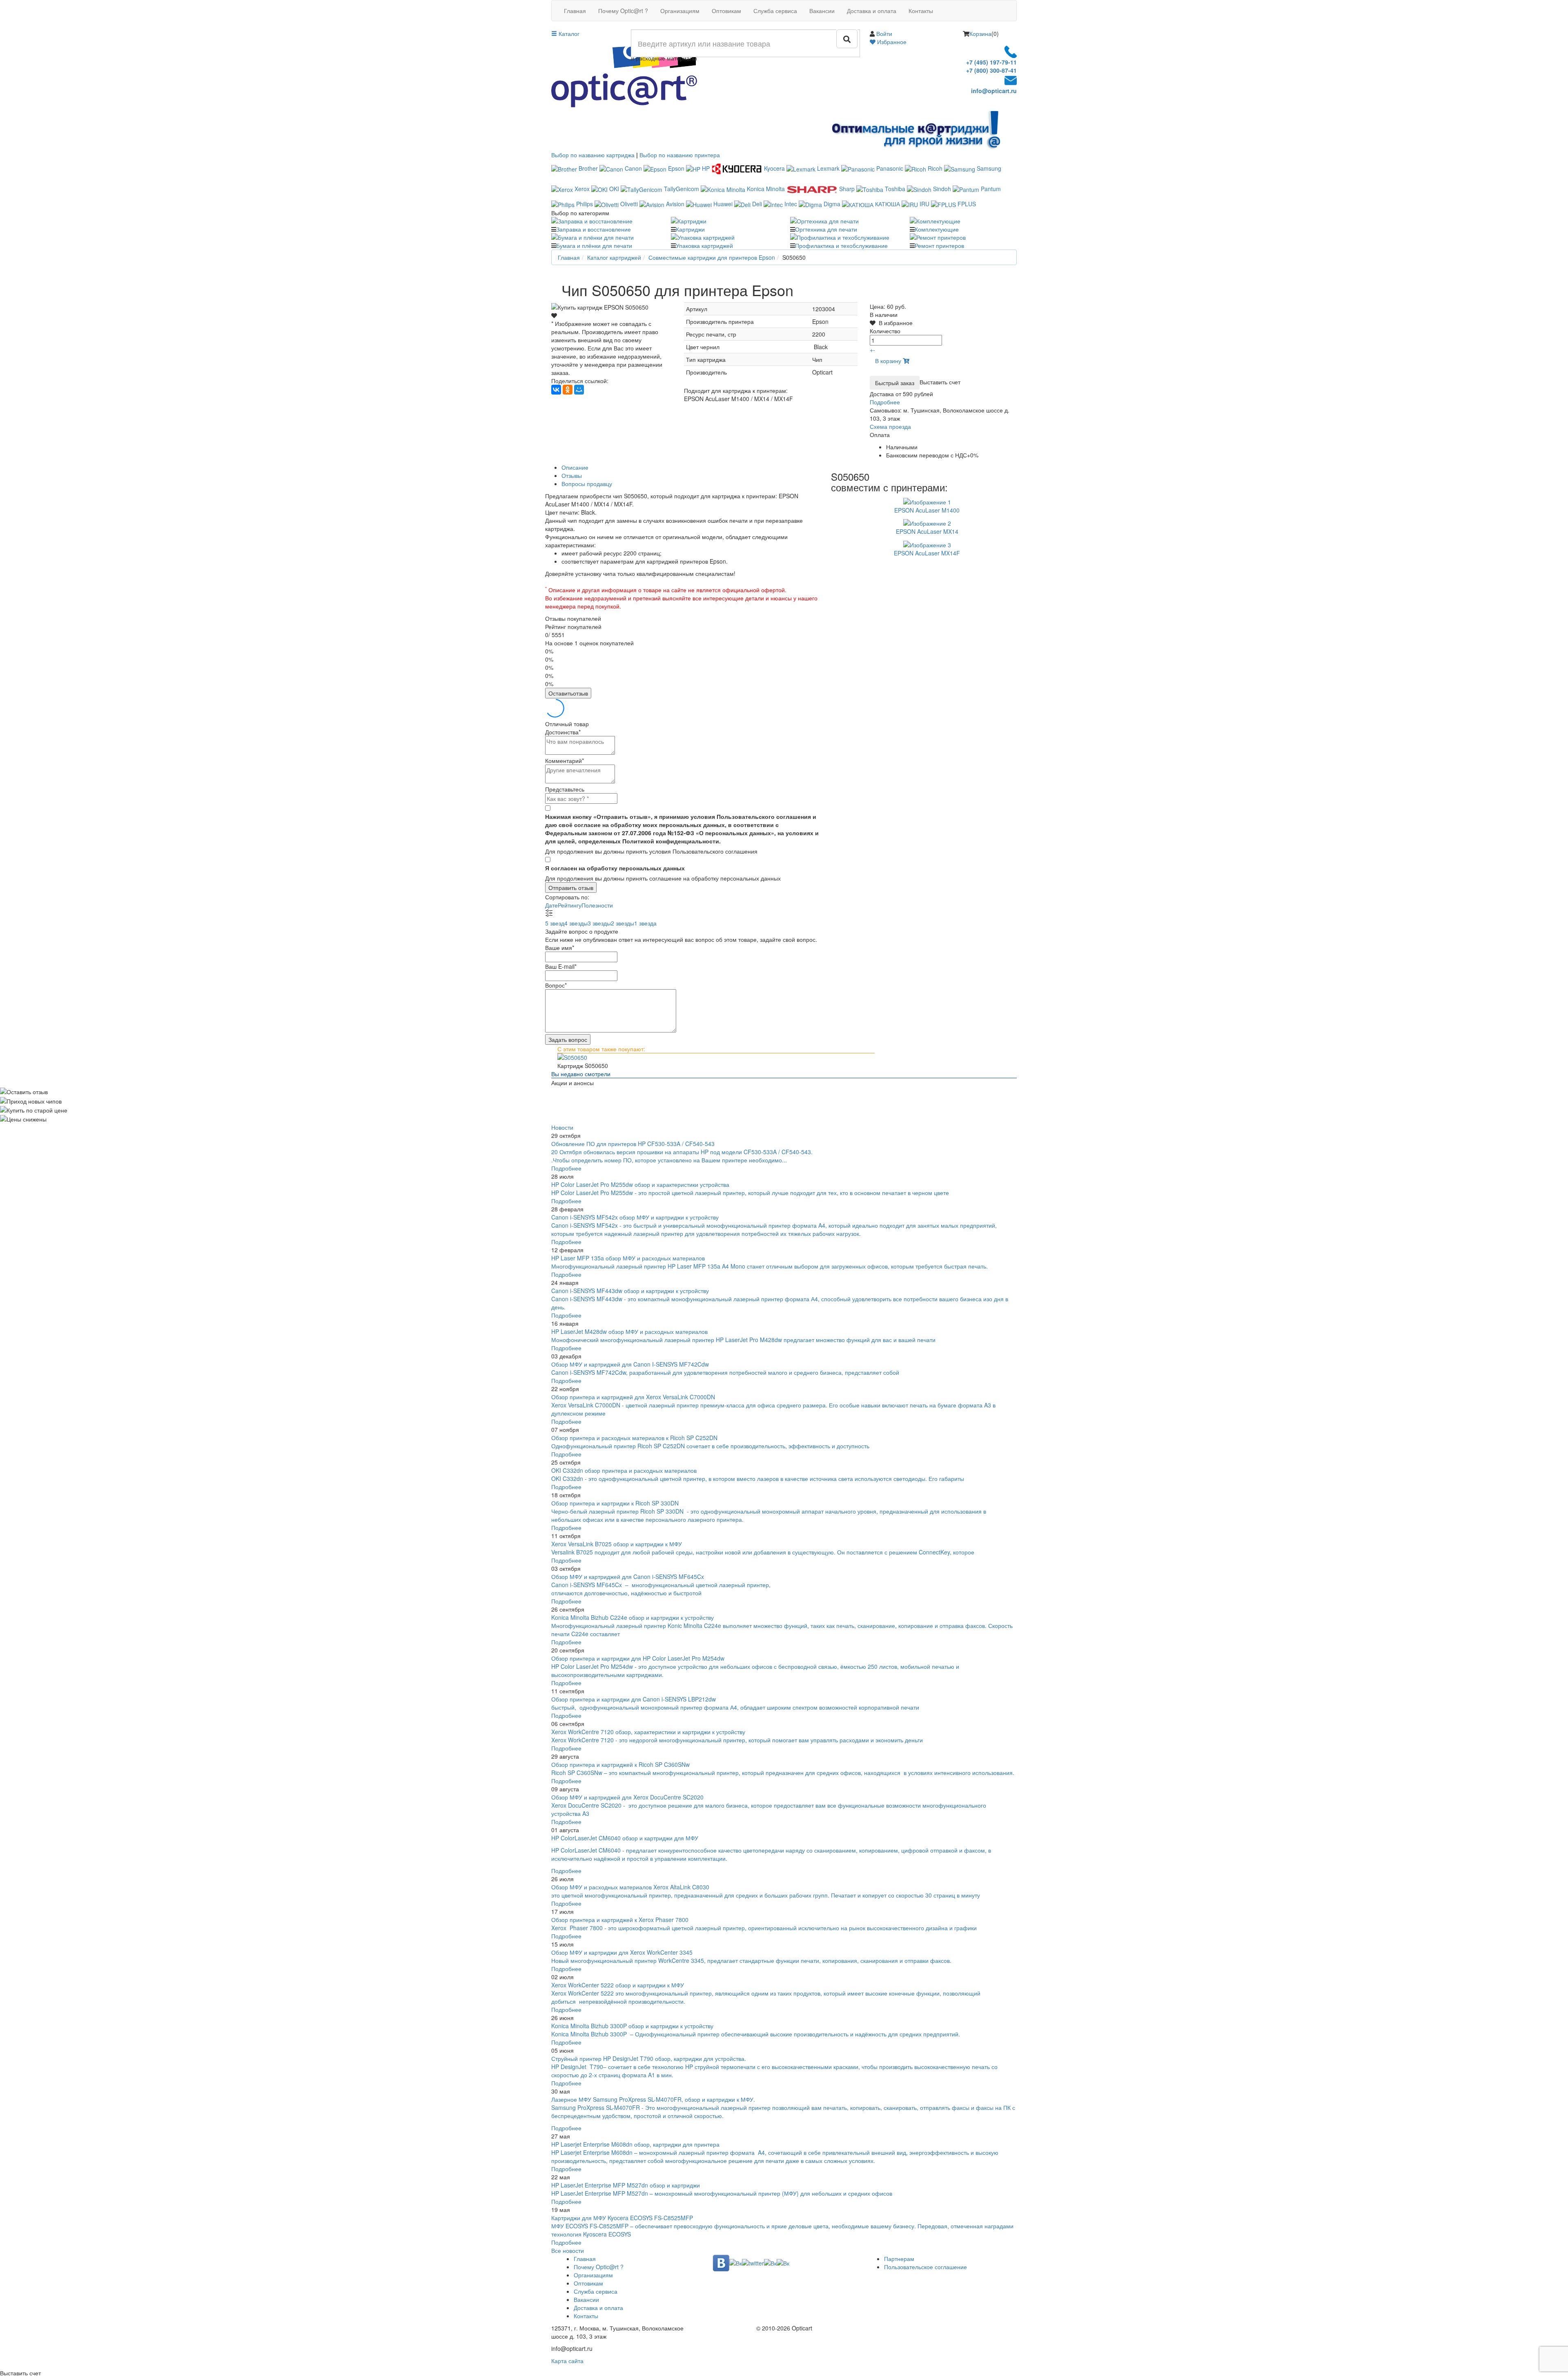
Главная (575, 11)
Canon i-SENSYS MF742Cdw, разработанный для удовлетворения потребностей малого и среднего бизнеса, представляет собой (726, 1372)
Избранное (891, 42)
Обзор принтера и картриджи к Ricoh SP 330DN (615, 1503)
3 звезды (599, 923)
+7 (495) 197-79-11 (991, 62)
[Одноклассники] (568, 390)
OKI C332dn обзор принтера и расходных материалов (624, 1470)
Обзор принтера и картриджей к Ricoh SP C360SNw (620, 1764)
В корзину (889, 361)
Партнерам (899, 2259)
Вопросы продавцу (587, 484)
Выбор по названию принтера (680, 155)
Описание (575, 467)
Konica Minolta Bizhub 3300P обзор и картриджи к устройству (632, 2026)
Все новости (568, 2250)
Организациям (680, 11)
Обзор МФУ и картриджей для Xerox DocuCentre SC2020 (627, 1797)
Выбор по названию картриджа (593, 155)
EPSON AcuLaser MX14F (927, 553)
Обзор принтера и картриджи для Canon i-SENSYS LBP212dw (634, 1699)
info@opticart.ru (994, 91)
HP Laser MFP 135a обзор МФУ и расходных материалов (628, 1258)
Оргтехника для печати (826, 229)
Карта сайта (567, 2361)
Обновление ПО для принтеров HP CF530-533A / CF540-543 (633, 1144)
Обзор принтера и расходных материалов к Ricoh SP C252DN (634, 1438)
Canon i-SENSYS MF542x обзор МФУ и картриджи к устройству (635, 1217)
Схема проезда (890, 426)
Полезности (597, 905)
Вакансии (822, 11)
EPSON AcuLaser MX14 (927, 531)
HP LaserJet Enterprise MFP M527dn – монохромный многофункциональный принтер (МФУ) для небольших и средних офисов (722, 2193)
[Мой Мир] (579, 390)
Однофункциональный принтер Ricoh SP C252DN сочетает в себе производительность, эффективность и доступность (710, 1446)
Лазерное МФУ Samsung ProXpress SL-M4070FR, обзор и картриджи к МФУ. (653, 2099)
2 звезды (623, 923)
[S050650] (784, 1057)
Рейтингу (570, 905)
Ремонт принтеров (939, 245)
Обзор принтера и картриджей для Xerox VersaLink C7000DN (633, 1397)
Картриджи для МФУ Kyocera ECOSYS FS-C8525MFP (622, 2218)
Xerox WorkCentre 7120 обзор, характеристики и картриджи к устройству (648, 1732)
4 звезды (576, 923)
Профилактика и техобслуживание (841, 245)
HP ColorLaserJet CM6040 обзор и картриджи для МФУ (625, 1838)
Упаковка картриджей (704, 245)
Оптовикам (726, 11)
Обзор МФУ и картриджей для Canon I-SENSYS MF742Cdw (630, 1364)
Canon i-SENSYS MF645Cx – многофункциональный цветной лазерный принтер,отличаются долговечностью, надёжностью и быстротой (661, 1589)
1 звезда (645, 923)
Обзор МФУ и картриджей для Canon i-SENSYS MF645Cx (628, 1576)
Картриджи (690, 229)
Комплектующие (937, 229)
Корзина (980, 33)
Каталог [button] (568, 33)
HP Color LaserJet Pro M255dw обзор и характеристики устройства (640, 1184)
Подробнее (885, 402)
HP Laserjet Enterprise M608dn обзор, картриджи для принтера (635, 2144)
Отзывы (572, 475)
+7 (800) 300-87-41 (991, 70)
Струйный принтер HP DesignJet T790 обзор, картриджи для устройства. (649, 2058)
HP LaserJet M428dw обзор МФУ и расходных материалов (629, 1331)
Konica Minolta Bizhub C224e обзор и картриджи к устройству (633, 1617)
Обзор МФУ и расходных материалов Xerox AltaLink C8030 (630, 1887)
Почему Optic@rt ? (623, 11)
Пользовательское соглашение (925, 2267)
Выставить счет (940, 382)
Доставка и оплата (872, 11)
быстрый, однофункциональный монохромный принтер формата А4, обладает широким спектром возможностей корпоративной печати (735, 1707)
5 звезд (555, 923)
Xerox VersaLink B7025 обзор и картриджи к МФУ (617, 1544)
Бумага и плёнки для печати (594, 245)
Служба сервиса (775, 11)
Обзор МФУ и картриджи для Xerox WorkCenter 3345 (622, 1952)
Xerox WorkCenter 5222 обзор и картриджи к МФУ (618, 1985)
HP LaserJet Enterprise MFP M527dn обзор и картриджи (626, 2185)
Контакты (921, 11)
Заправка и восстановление (594, 229)
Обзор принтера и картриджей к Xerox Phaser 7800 (620, 1920)
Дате (551, 905)
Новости (562, 1127)
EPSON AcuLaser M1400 (927, 510)
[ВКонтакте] (556, 390)
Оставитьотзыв (568, 693)
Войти (884, 33)
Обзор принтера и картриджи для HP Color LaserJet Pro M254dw (638, 1658)
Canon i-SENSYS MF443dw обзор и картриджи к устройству (630, 1291)
